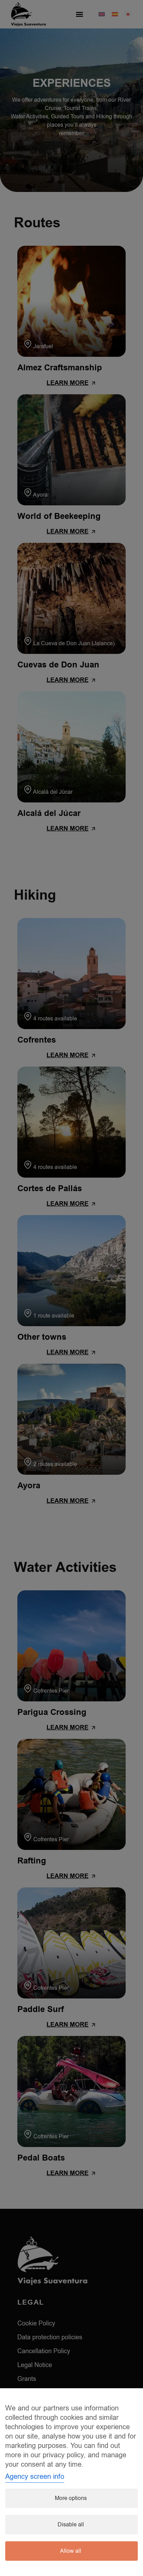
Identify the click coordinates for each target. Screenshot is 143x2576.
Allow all (71, 2551)
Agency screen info (35, 2477)
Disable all (71, 2525)
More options (71, 2498)
